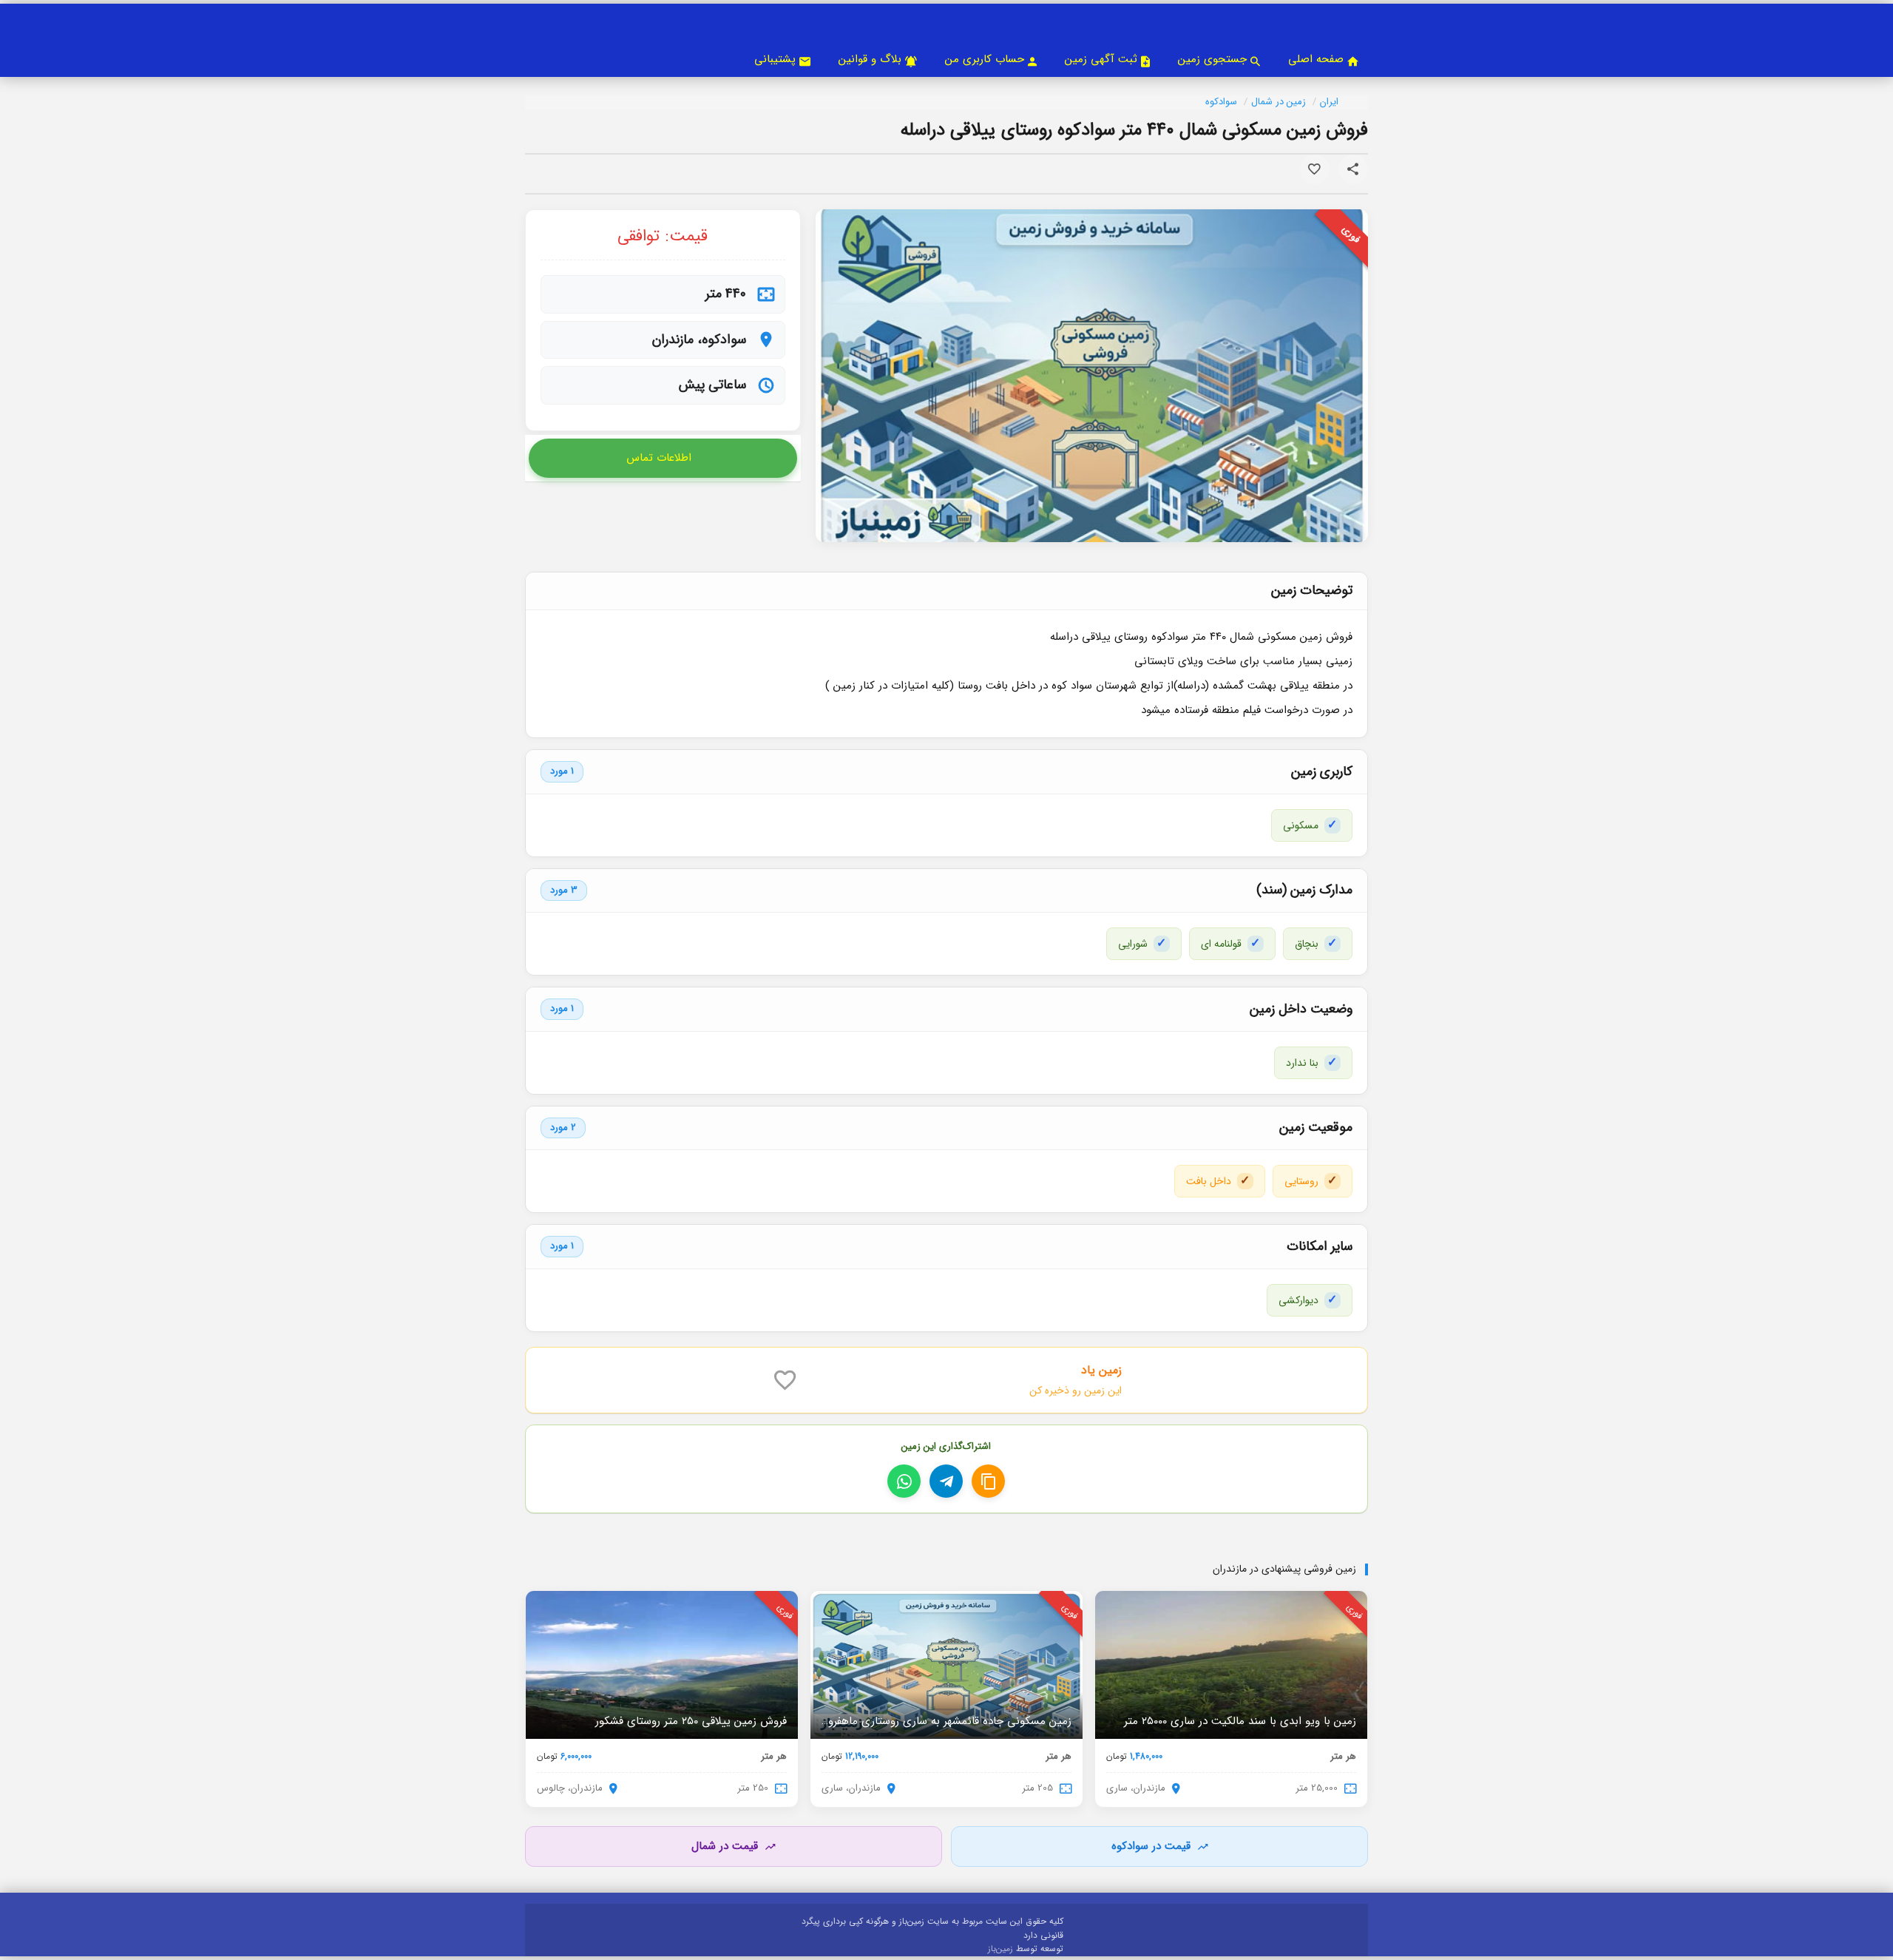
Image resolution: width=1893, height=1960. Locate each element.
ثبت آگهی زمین (1101, 59)
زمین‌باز (1002, 1949)
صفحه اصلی (1316, 59)
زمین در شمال (1279, 102)
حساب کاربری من (985, 59)
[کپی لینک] (988, 1481)
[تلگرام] (946, 1481)
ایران (1329, 102)
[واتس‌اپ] (904, 1481)
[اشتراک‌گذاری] (1353, 169)
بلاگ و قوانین (870, 59)
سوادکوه (1221, 102)
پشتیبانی (775, 59)
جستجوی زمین (1212, 59)
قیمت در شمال (725, 1846)
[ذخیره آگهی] (1315, 169)
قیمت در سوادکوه (1151, 1846)
